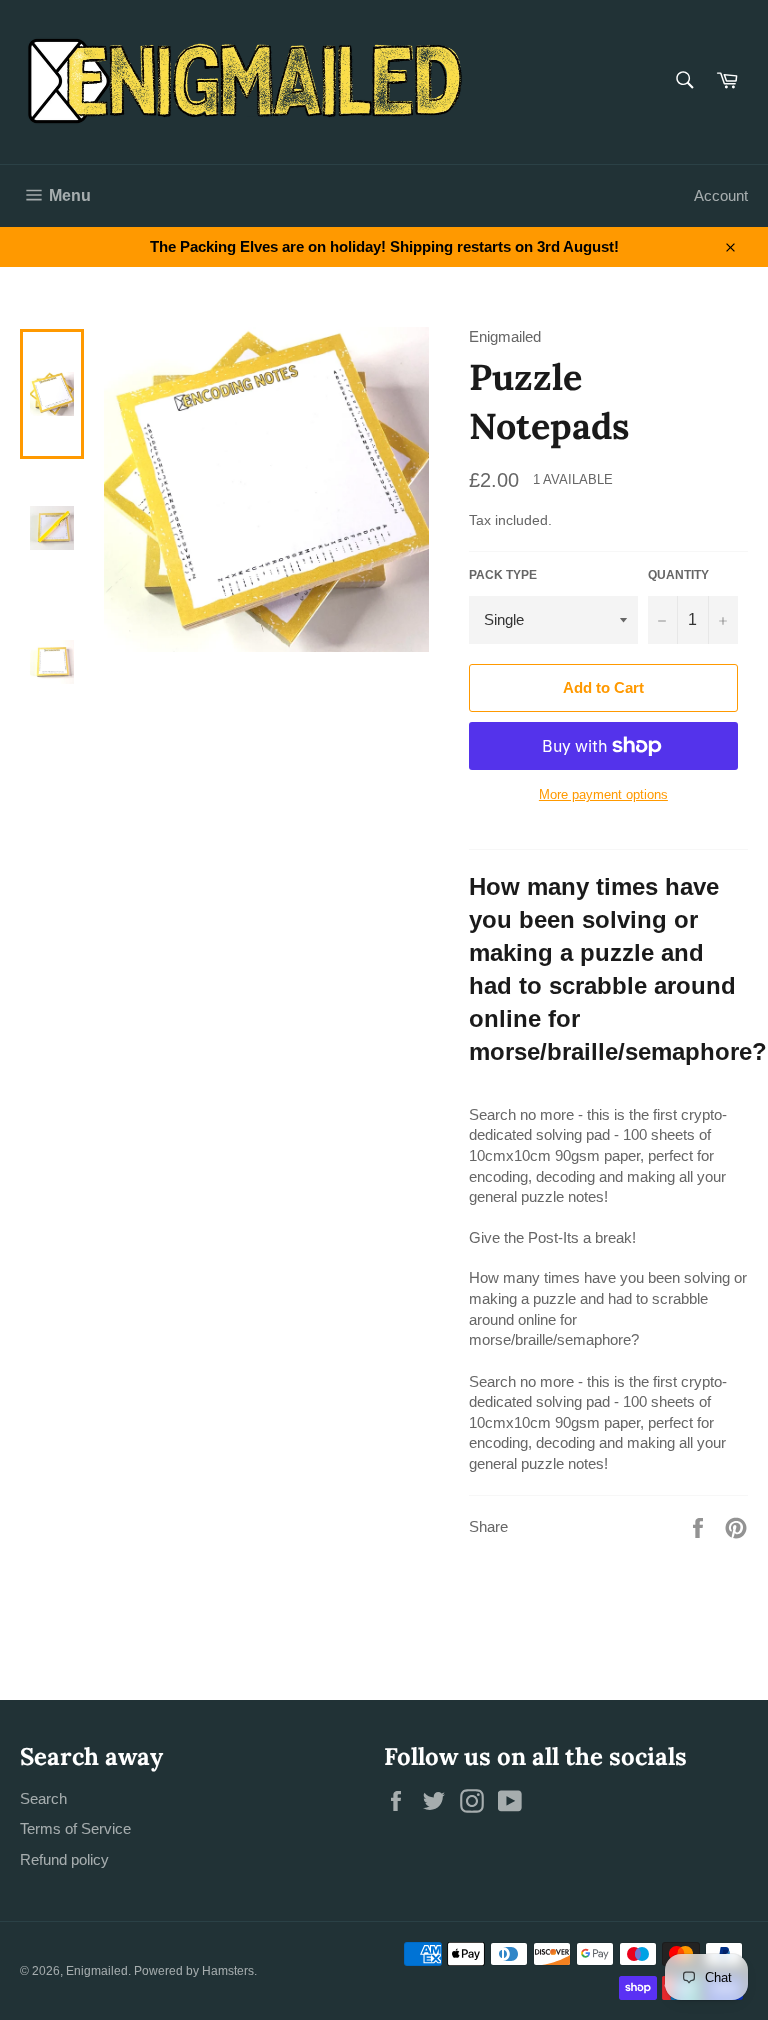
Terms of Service (75, 1828)
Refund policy (64, 1859)
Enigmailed (97, 1971)
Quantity (678, 575)
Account (721, 195)
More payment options (603, 794)
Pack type (503, 575)
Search (43, 1798)
